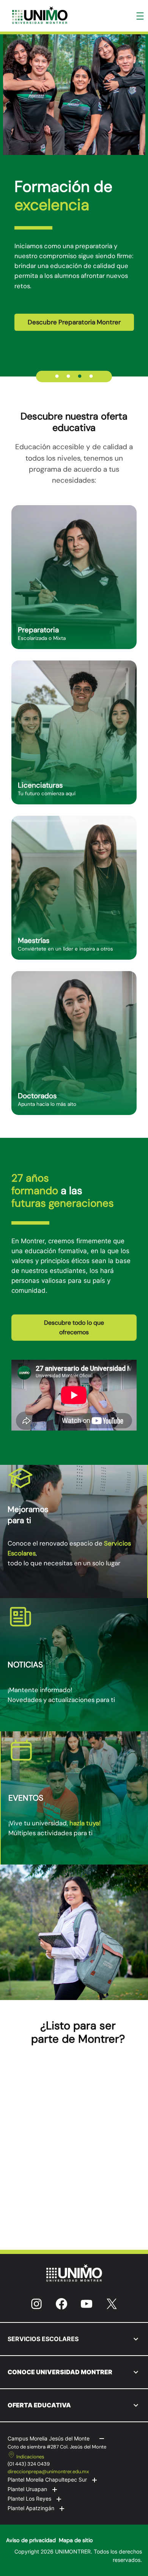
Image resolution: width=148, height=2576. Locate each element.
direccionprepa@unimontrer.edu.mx (48, 2472)
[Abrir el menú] (140, 16)
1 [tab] (57, 376)
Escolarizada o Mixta (42, 638)
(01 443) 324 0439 (29, 2464)
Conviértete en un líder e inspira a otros (65, 949)
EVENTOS (26, 1798)
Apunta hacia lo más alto (47, 1104)
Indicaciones (30, 2457)
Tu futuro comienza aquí (47, 794)
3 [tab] (80, 376)
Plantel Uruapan (27, 2489)
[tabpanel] (74, 194)
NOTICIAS (25, 1665)
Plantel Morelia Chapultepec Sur (47, 2479)
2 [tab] (68, 376)
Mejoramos (28, 1509)
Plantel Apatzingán (31, 2508)
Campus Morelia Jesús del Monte (49, 2438)
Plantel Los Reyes (29, 2499)
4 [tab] (91, 376)
